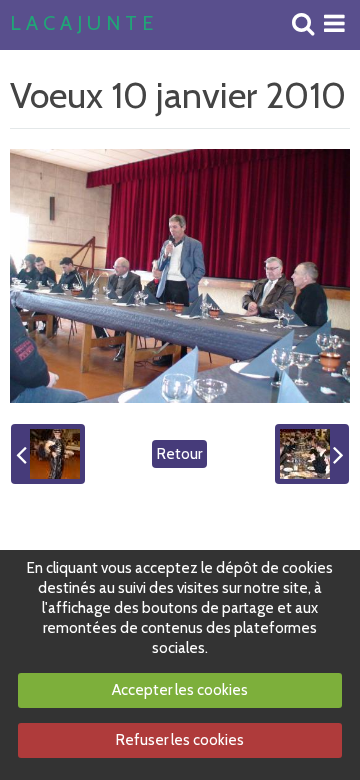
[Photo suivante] (312, 454)
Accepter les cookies (180, 690)
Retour (179, 454)
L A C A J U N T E (81, 24)
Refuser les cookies (180, 740)
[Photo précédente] (48, 454)
